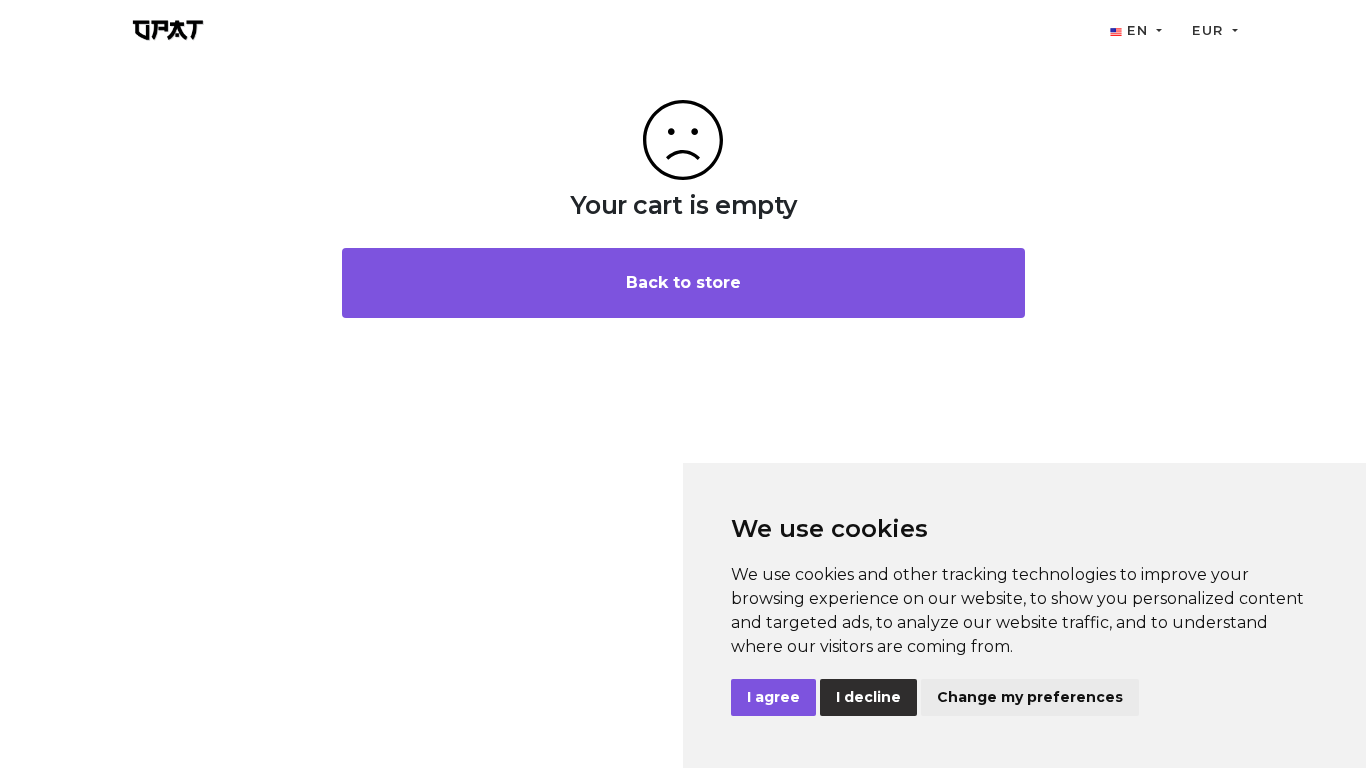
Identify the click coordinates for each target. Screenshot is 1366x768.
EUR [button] (1210, 30)
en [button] (1137, 30)
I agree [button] (773, 697)
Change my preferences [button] (1030, 697)
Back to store (683, 282)
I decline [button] (868, 697)
